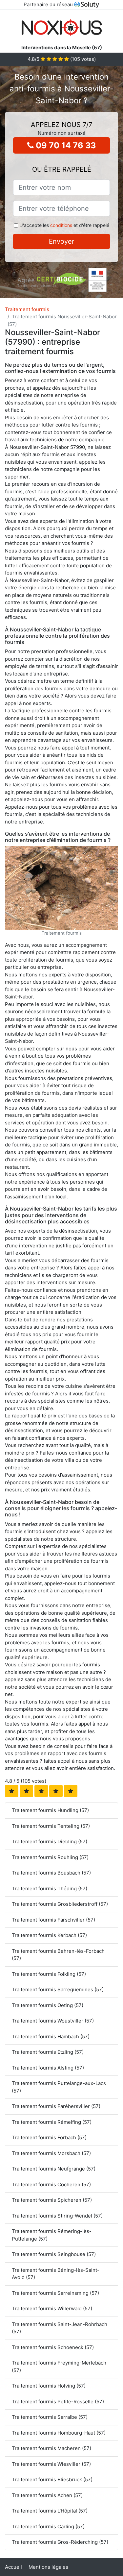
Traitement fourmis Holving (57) (49, 2386)
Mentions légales (48, 2567)
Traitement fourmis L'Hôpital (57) (50, 2511)
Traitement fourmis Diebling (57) (50, 1841)
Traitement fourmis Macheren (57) (51, 2448)
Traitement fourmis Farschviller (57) (53, 1920)
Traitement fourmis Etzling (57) (48, 2052)
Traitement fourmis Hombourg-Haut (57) (59, 2433)
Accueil (13, 2567)
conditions (61, 225)
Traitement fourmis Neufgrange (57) (54, 2169)
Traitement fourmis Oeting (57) (48, 2005)
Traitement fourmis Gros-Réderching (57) (60, 2542)
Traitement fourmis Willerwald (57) (52, 2308)
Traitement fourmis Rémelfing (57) (52, 2122)
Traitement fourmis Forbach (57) (49, 2137)
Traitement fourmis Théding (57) (50, 1889)
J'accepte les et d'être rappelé (65, 225)
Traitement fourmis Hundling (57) (50, 1810)
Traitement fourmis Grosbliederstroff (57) (60, 1904)
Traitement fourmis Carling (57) (48, 2527)
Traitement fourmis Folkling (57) (49, 1974)
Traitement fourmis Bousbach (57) (51, 1873)
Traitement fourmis (27, 309)
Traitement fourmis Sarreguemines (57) (58, 1989)
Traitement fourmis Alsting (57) (48, 2068)
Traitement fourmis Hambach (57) (51, 2036)
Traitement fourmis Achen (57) (47, 2495)
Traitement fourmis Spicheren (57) (52, 2200)
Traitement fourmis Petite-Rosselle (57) (58, 2402)
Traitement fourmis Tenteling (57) (51, 1826)
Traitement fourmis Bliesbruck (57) (52, 2479)
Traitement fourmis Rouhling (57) (50, 1857)
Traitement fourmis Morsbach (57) (51, 2153)
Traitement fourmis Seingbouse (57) (54, 2254)
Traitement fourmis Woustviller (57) (53, 2021)
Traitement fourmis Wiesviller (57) (51, 2464)
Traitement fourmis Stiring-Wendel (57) (57, 2216)
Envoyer (61, 241)
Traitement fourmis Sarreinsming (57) (55, 2293)
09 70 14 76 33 (65, 145)
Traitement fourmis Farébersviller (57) (56, 2106)
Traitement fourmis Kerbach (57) (49, 1935)
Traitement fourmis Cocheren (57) (51, 2184)
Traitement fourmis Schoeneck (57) (53, 2347)
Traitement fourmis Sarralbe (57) (50, 2417)
